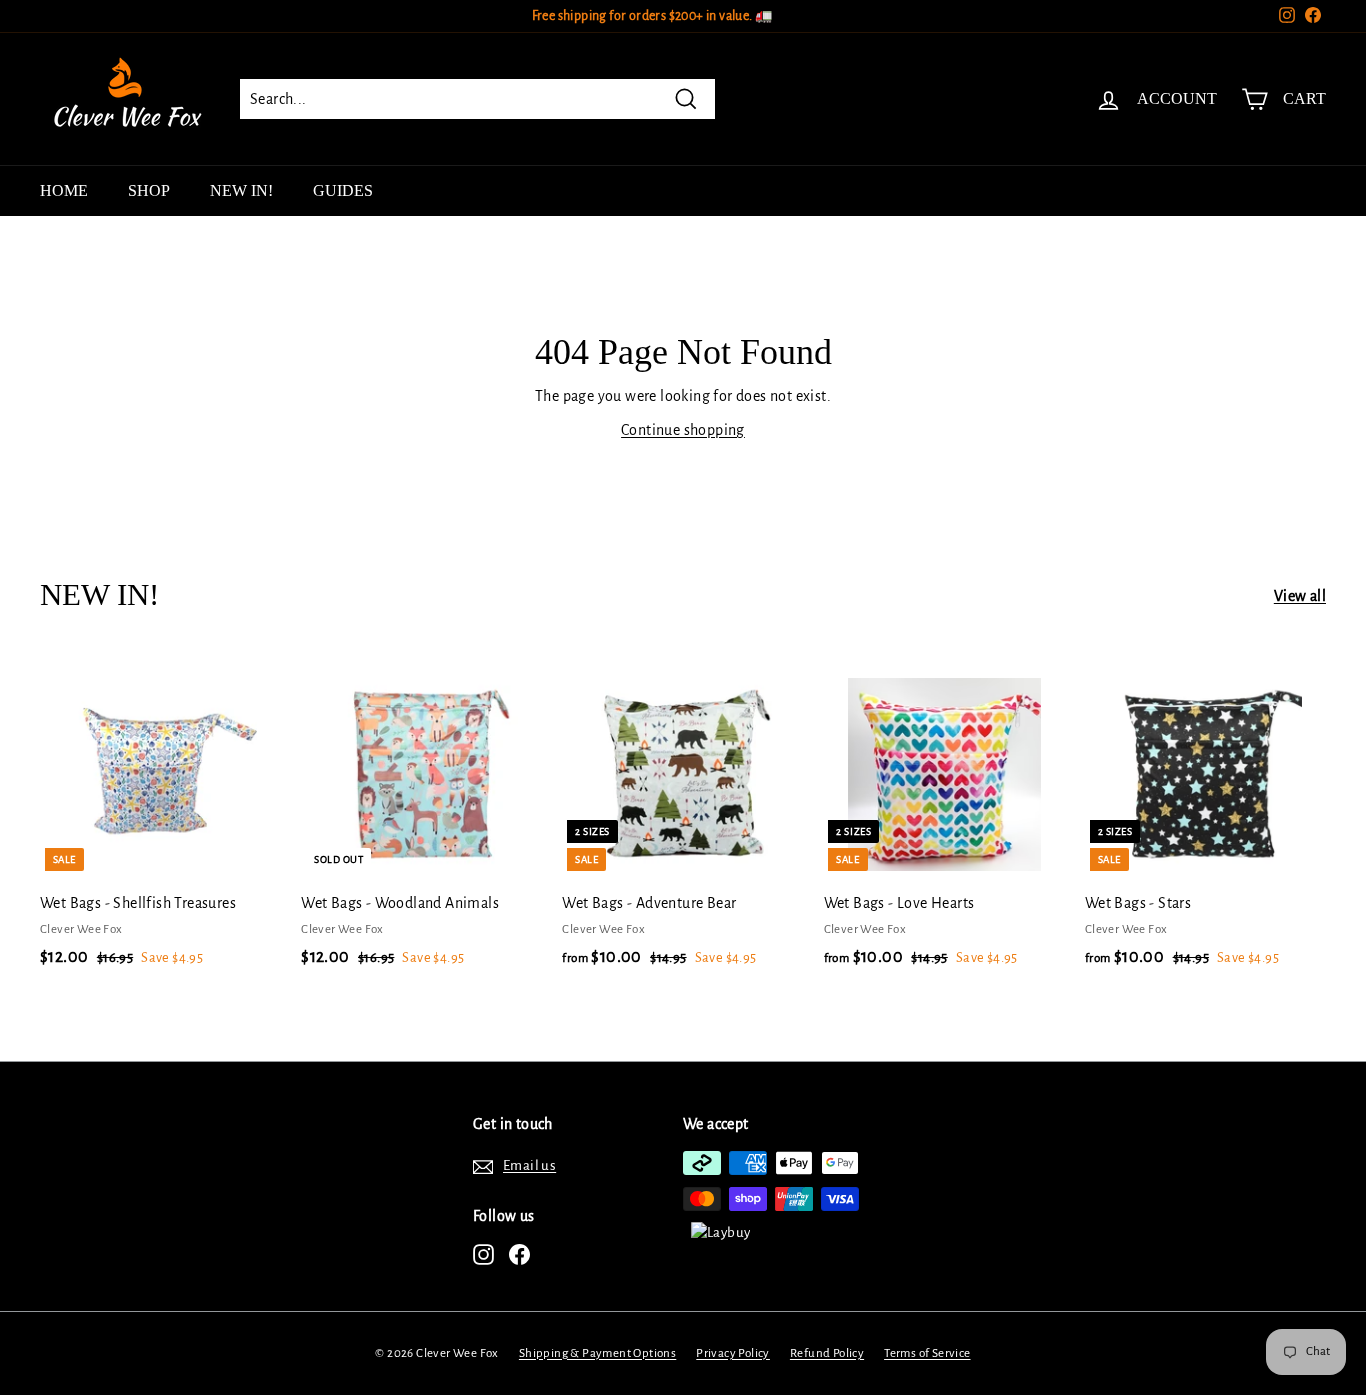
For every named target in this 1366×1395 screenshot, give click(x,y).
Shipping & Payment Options (597, 1353)
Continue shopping (683, 430)
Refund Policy (827, 1353)
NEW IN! (241, 190)
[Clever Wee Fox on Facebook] (519, 1254)
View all (1300, 596)
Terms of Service (927, 1353)
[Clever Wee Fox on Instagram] (483, 1254)
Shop (149, 190)
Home (64, 190)
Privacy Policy (733, 1353)
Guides (343, 190)
